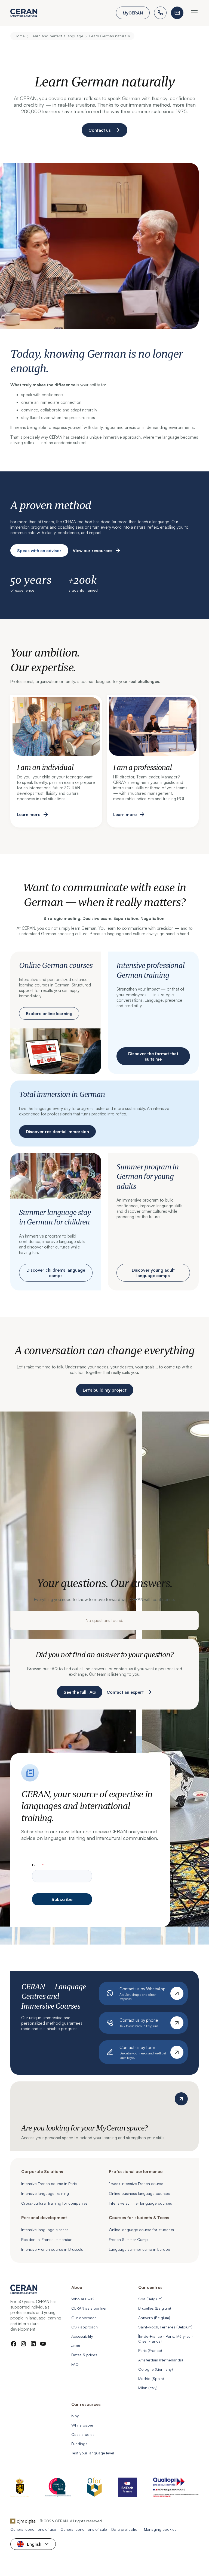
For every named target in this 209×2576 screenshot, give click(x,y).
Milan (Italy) (148, 2388)
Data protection (125, 2529)
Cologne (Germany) (156, 2369)
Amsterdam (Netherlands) (161, 2360)
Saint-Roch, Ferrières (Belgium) (165, 2327)
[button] (193, 13)
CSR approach (84, 2327)
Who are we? (83, 2299)
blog (75, 2416)
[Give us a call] (160, 13)
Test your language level (93, 2453)
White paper (82, 2425)
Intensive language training (45, 2193)
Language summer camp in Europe (139, 2249)
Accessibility (82, 2336)
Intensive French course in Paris (49, 2184)
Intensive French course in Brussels (52, 2249)
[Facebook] (14, 2344)
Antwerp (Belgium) (154, 2318)
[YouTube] (43, 2344)
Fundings (79, 2444)
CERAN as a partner (89, 2308)
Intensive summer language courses (140, 2203)
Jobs (76, 2345)
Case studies (83, 2434)
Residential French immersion (47, 2239)
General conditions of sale (84, 2529)
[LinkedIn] (33, 2344)
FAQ (75, 2364)
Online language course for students (141, 2230)
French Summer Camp (128, 2239)
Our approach (84, 2318)
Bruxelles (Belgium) (155, 2308)
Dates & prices (84, 2355)
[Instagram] (23, 2344)
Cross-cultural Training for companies (54, 2203)
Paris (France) (150, 2350)
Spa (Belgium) (150, 2299)
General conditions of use (33, 2529)
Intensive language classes (45, 2230)
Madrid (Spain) (151, 2378)
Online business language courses (139, 2193)
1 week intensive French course (136, 2184)
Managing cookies (160, 2529)
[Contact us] (177, 13)
